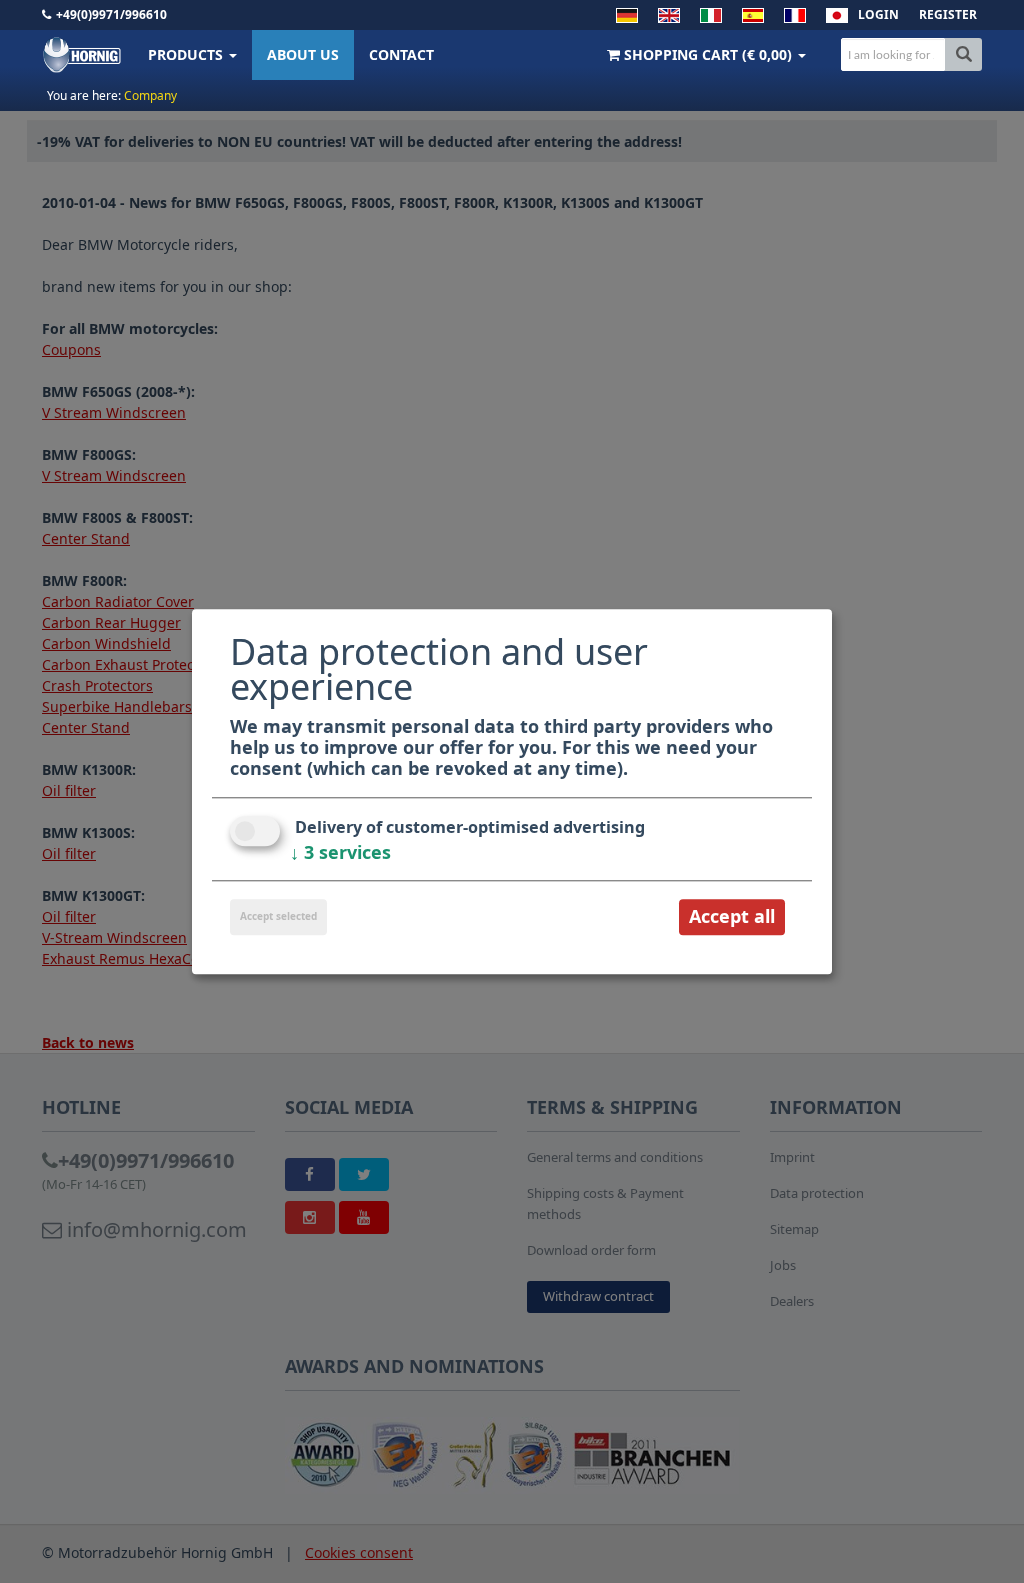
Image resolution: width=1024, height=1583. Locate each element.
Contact (401, 54)
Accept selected (278, 917)
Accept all (732, 917)
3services (340, 853)
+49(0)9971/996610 (111, 14)
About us (303, 54)
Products (187, 54)
